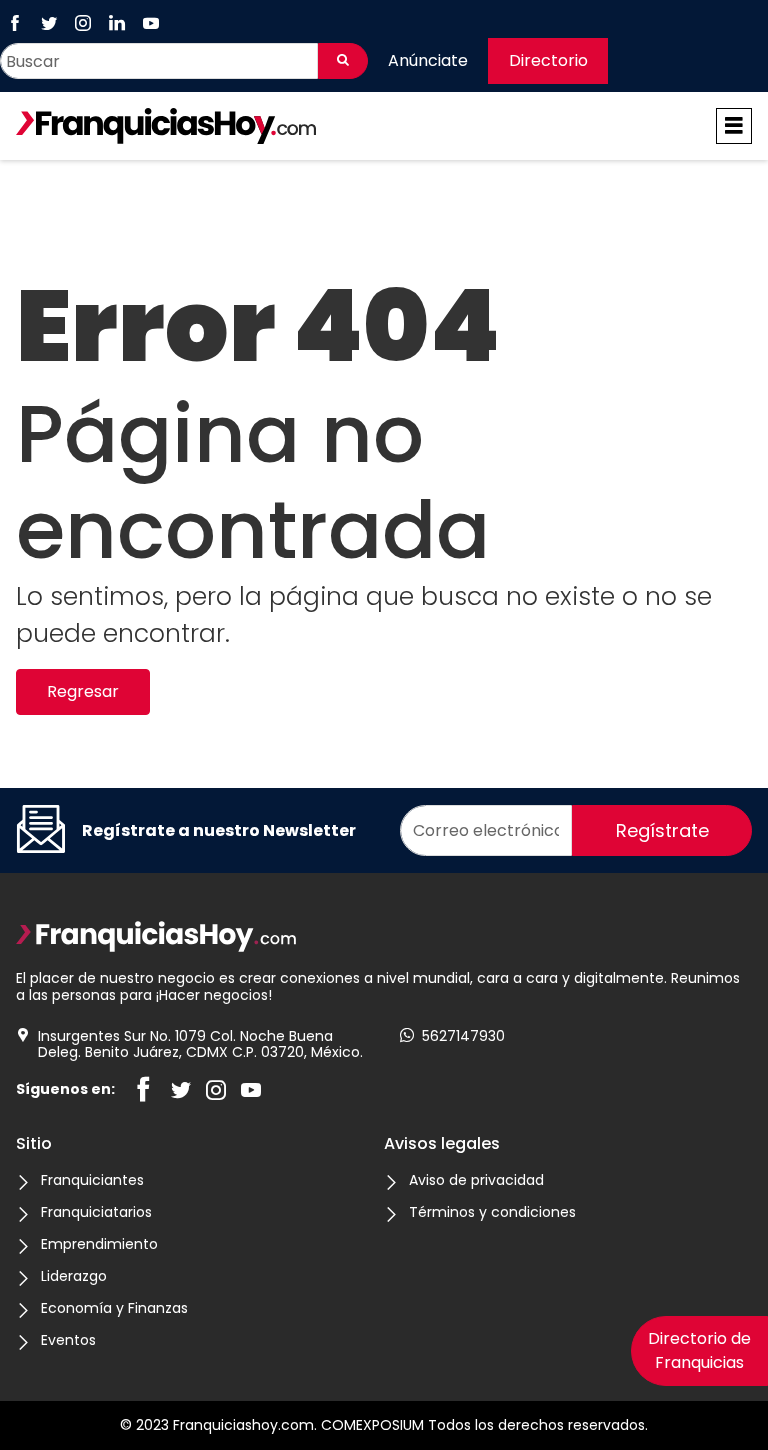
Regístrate (662, 830)
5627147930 (463, 1036)
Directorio (548, 60)
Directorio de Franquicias (699, 1350)
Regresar (83, 691)
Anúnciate (428, 60)
